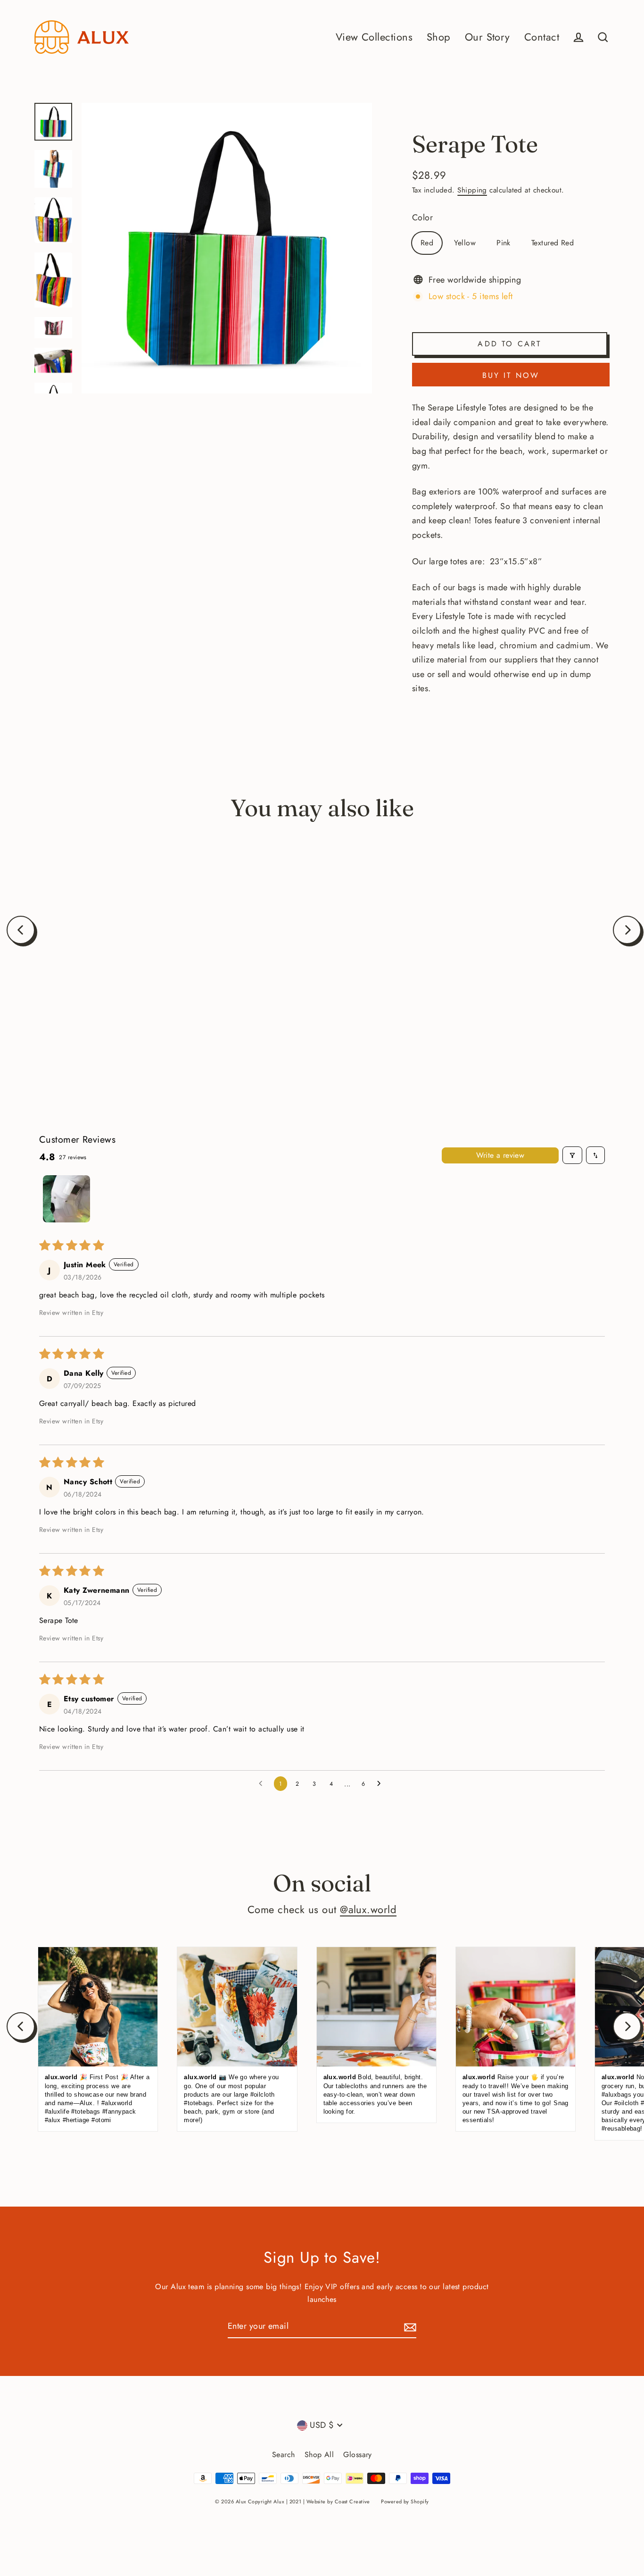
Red (427, 243)
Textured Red (553, 243)
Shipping (472, 190)
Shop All (319, 2455)
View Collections (374, 37)
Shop (439, 37)
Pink (504, 243)
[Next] (627, 930)
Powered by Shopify (405, 2501)
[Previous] (21, 930)
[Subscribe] (409, 2327)
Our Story (487, 37)
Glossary (358, 2455)
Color (422, 217)
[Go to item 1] (66, 1199)
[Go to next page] (381, 1784)
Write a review (500, 1155)
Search (284, 2455)
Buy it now (511, 375)
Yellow (465, 243)
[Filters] (572, 1155)
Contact (542, 37)
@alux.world (368, 1910)
